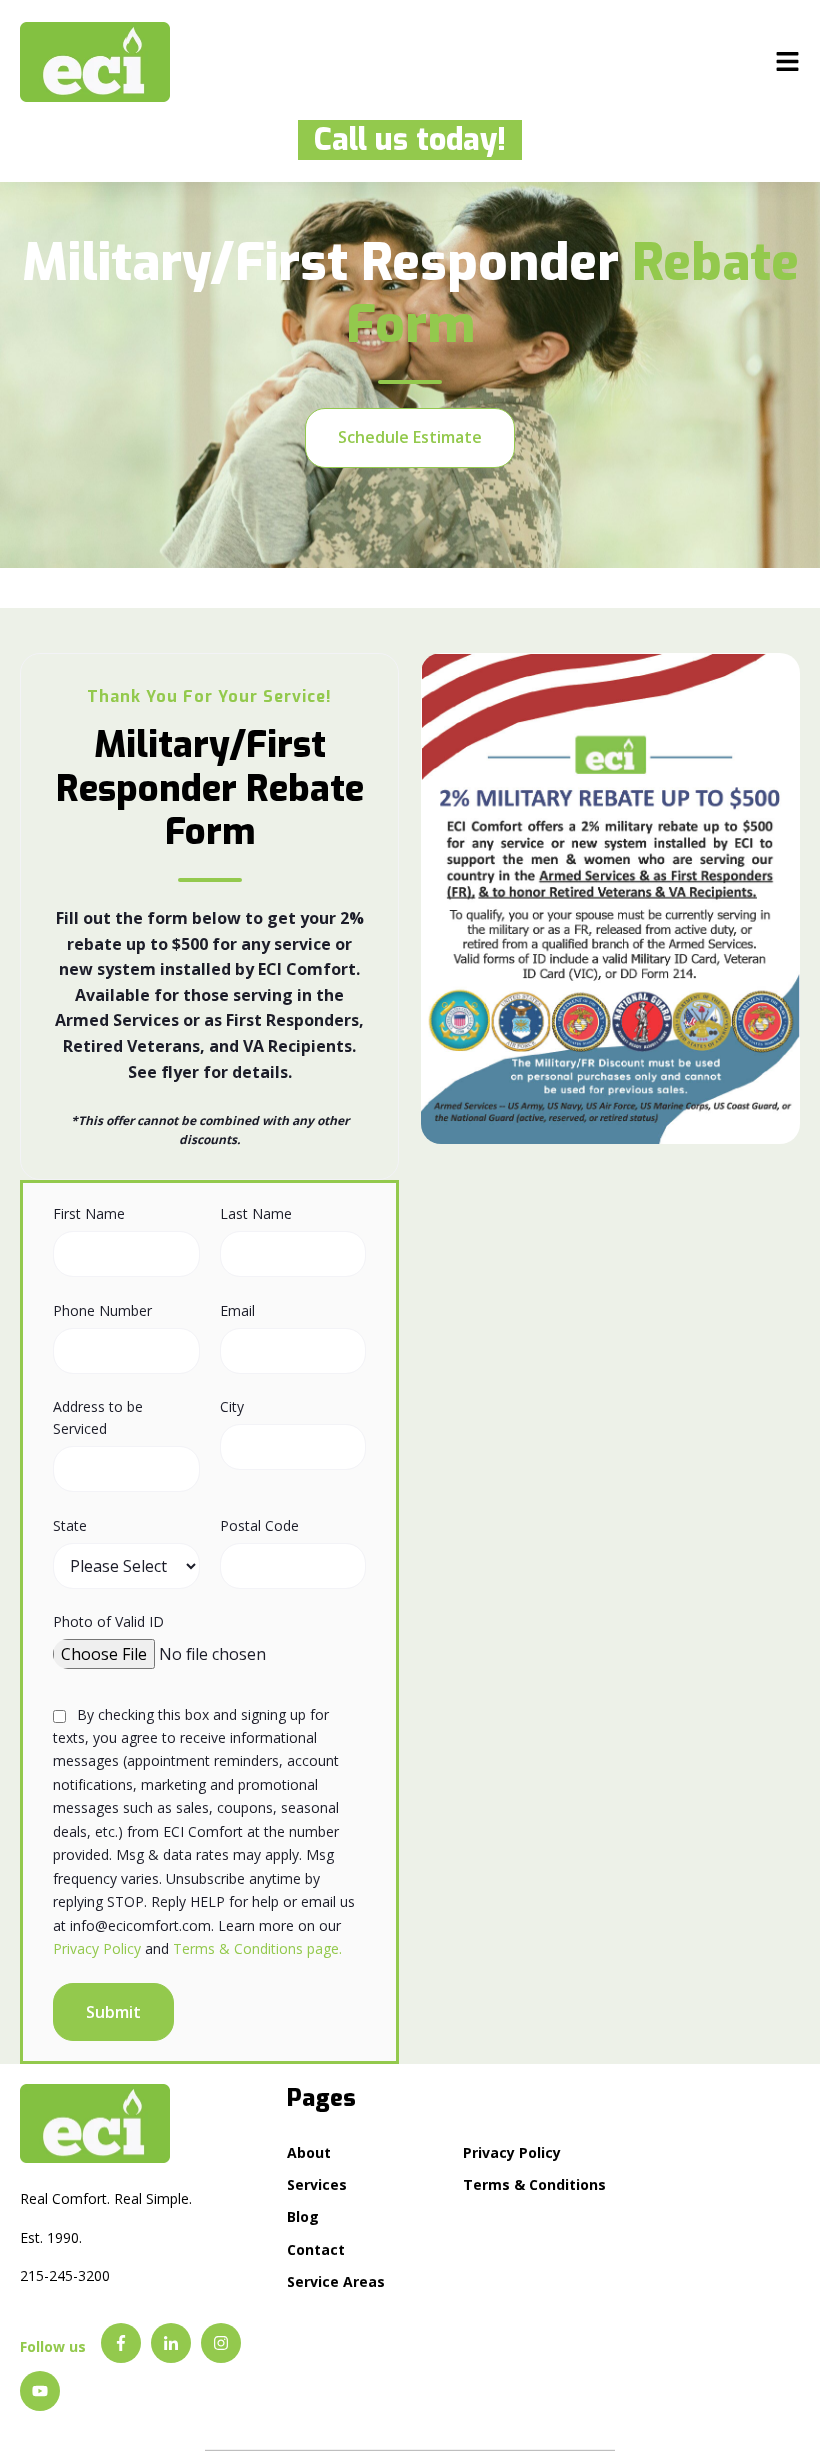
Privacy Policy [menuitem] (512, 2152)
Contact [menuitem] (316, 2249)
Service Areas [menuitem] (336, 2281)
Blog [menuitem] (303, 2216)
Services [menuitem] (317, 2184)
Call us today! (402, 140)
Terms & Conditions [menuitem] (534, 2184)
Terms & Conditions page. (257, 1948)
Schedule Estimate (410, 437)
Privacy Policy (97, 1948)
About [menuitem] (309, 2152)
